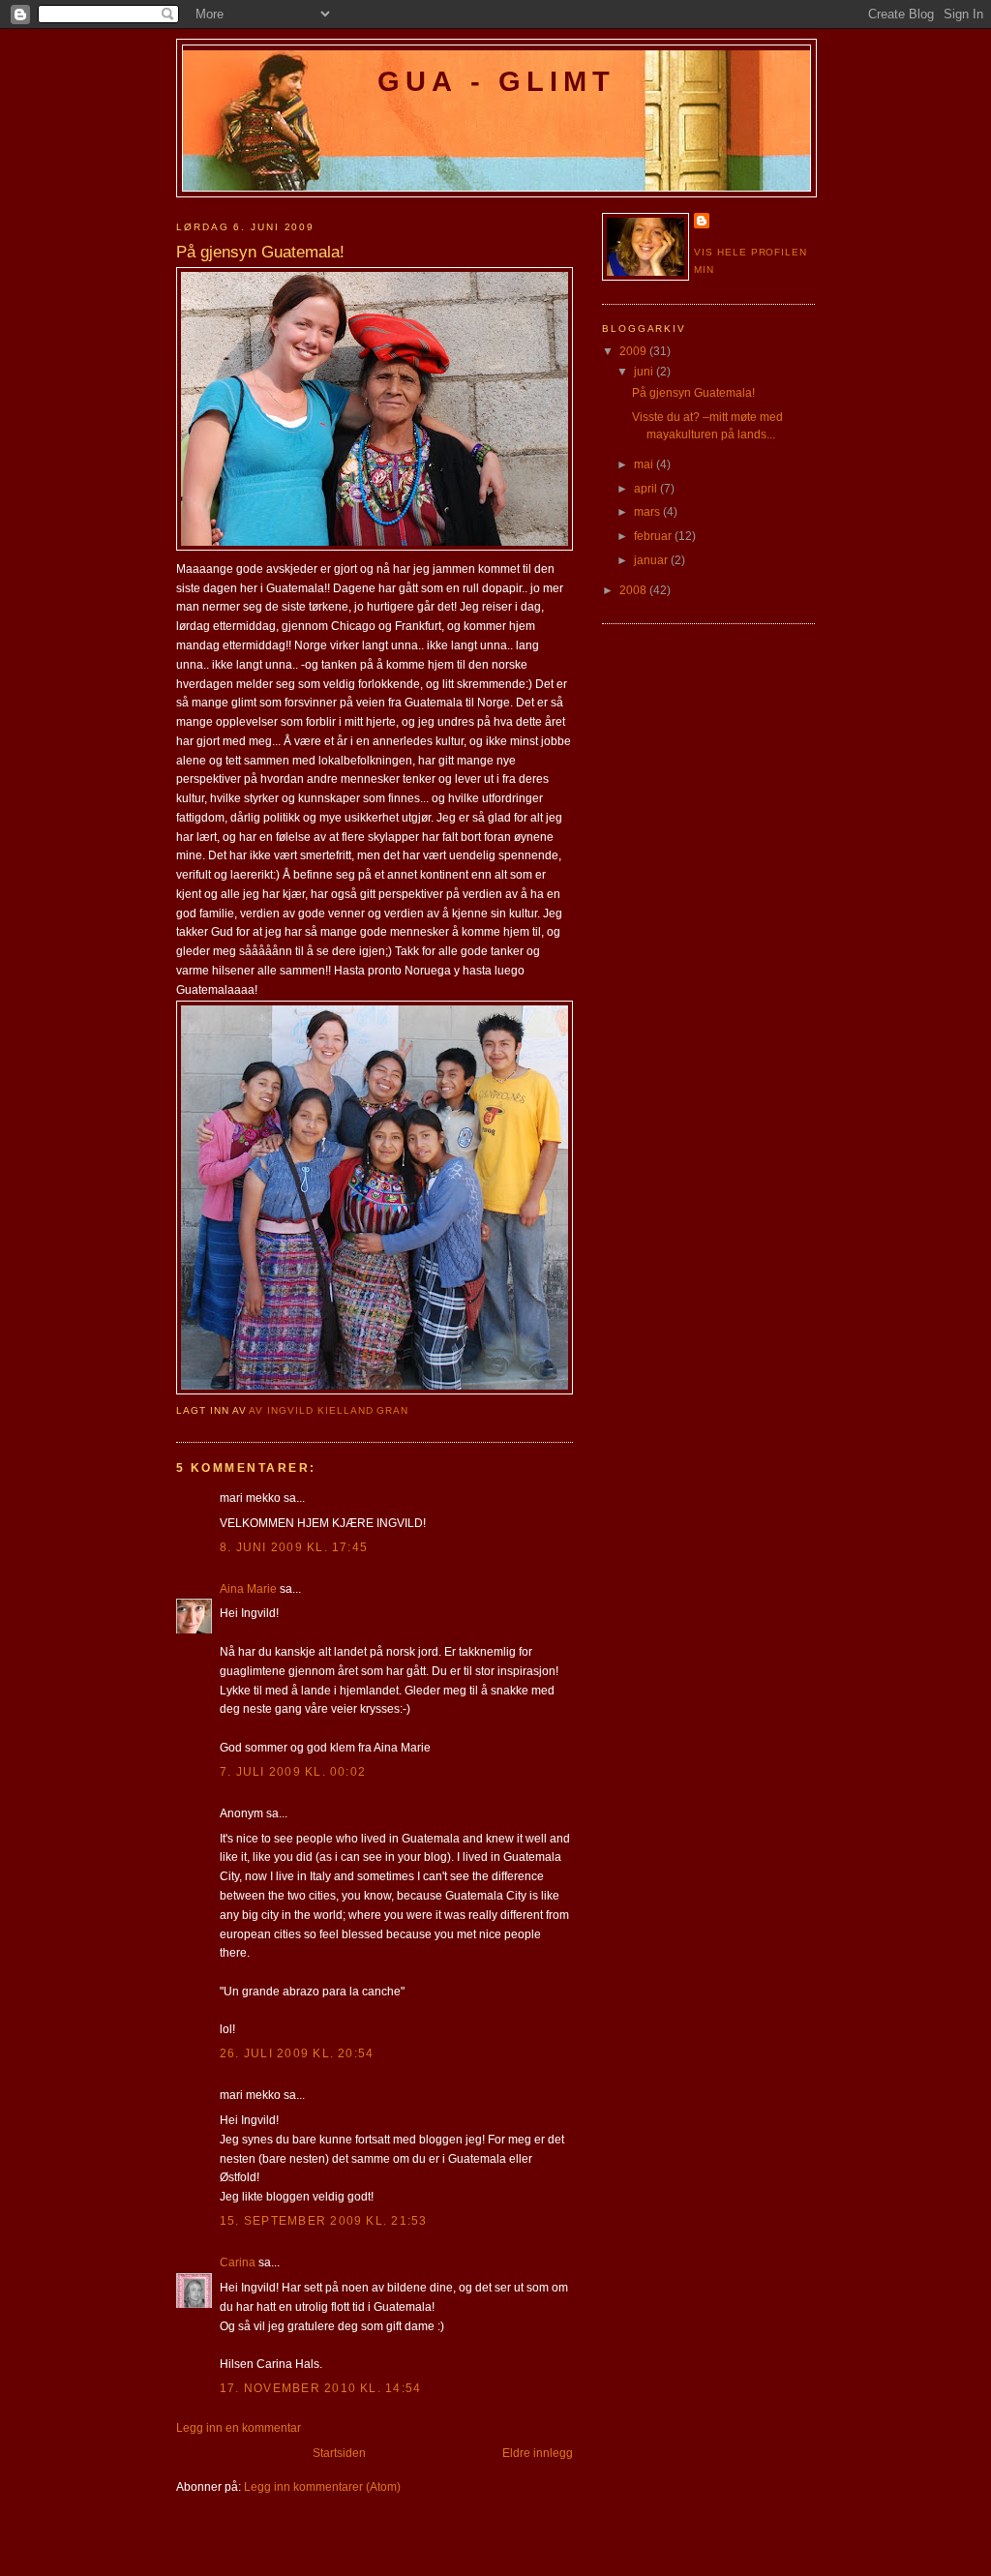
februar (654, 536)
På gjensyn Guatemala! (693, 393)
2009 (634, 351)
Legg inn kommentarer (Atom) (322, 2487)
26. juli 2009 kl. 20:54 (297, 2053)
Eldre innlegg (538, 2453)
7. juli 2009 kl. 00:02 (293, 1772)
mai (645, 464)
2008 (634, 590)
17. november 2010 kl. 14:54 (320, 2388)
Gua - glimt (496, 81)
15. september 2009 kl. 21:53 (324, 2221)
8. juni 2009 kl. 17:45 (294, 1547)
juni (645, 372)
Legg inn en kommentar (239, 2428)
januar (652, 560)
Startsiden (339, 2453)
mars (648, 512)
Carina (238, 2262)
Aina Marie (248, 1589)
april (647, 489)
